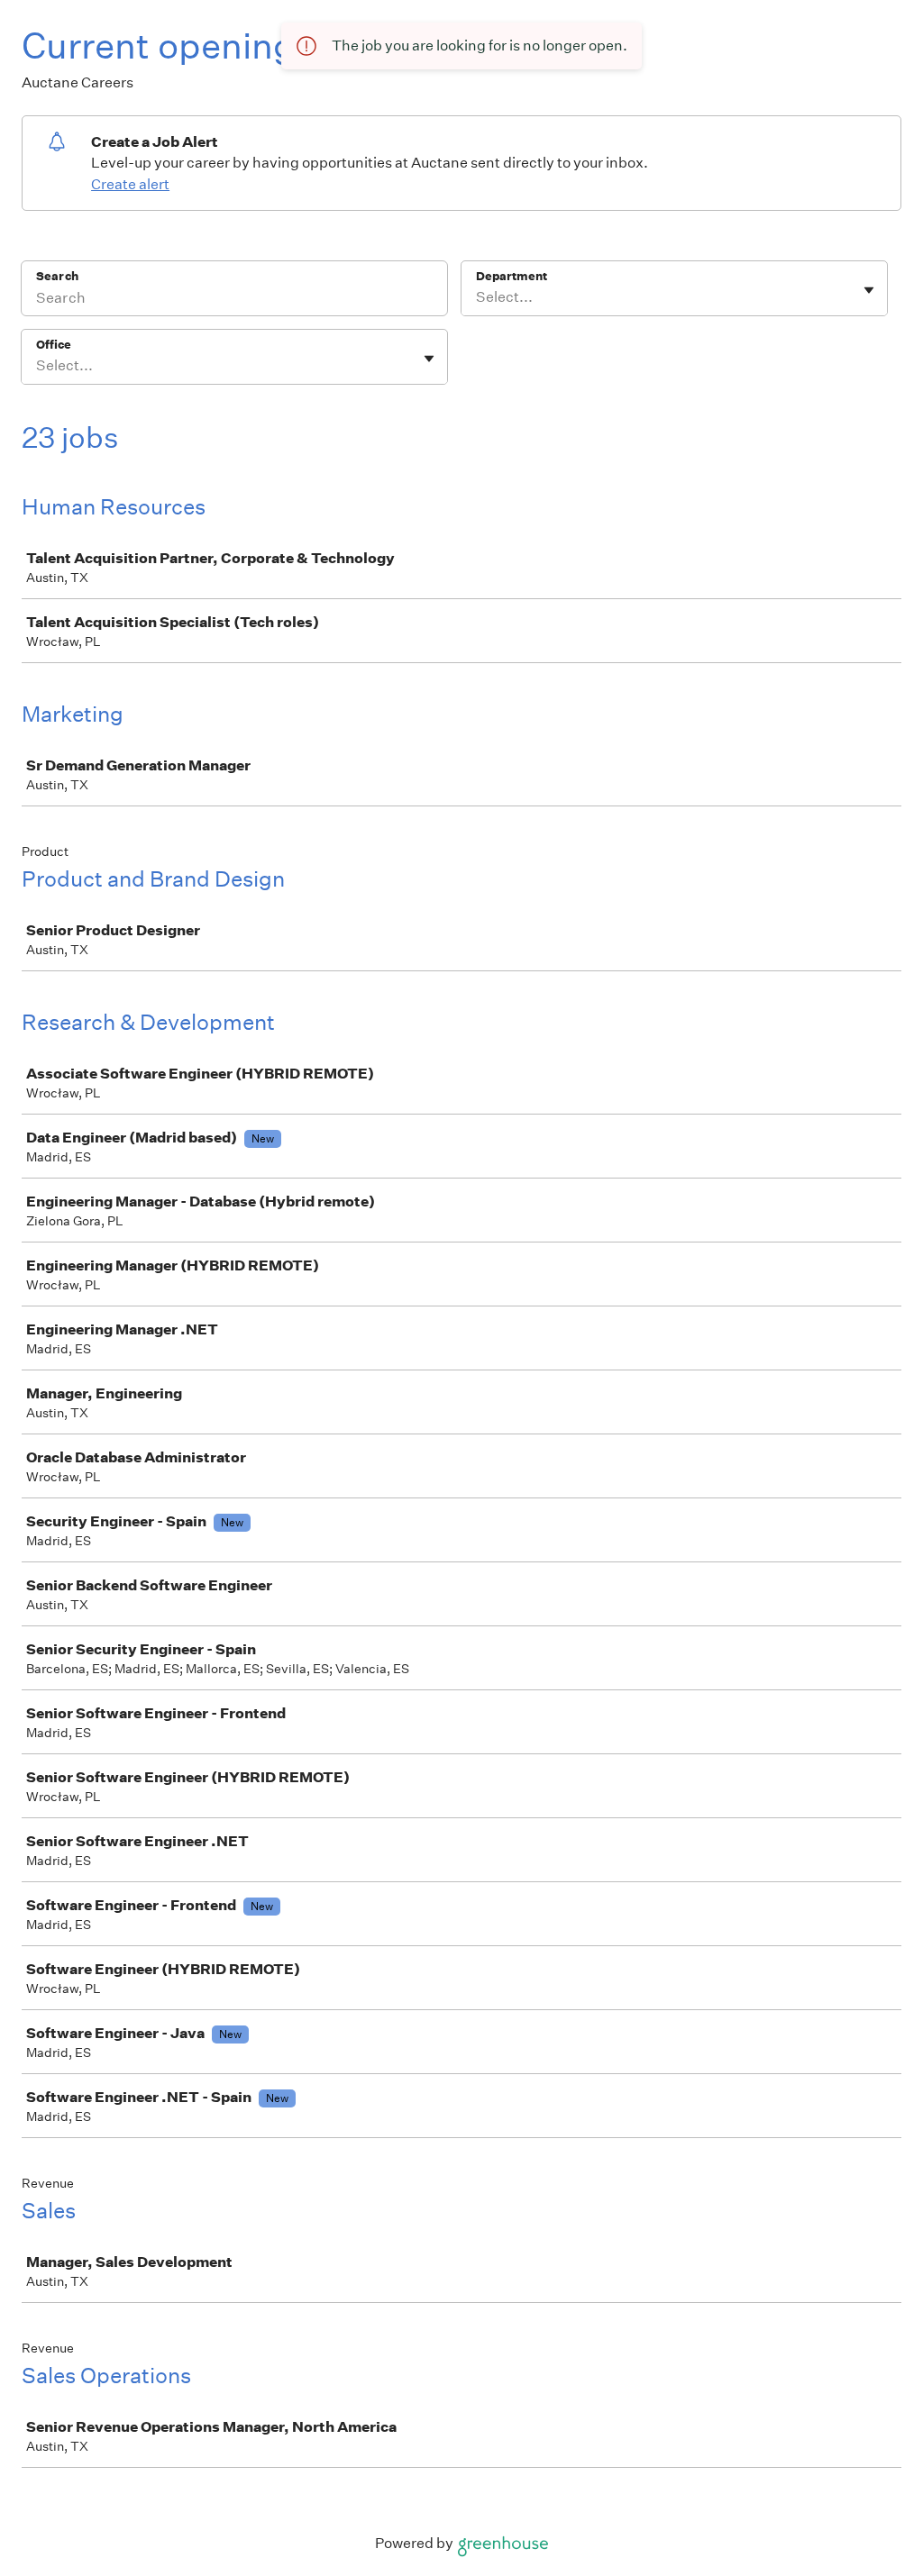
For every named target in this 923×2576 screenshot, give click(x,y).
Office (54, 345)
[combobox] (477, 297)
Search (57, 276)
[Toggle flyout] (869, 290)
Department (512, 276)
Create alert (130, 184)
